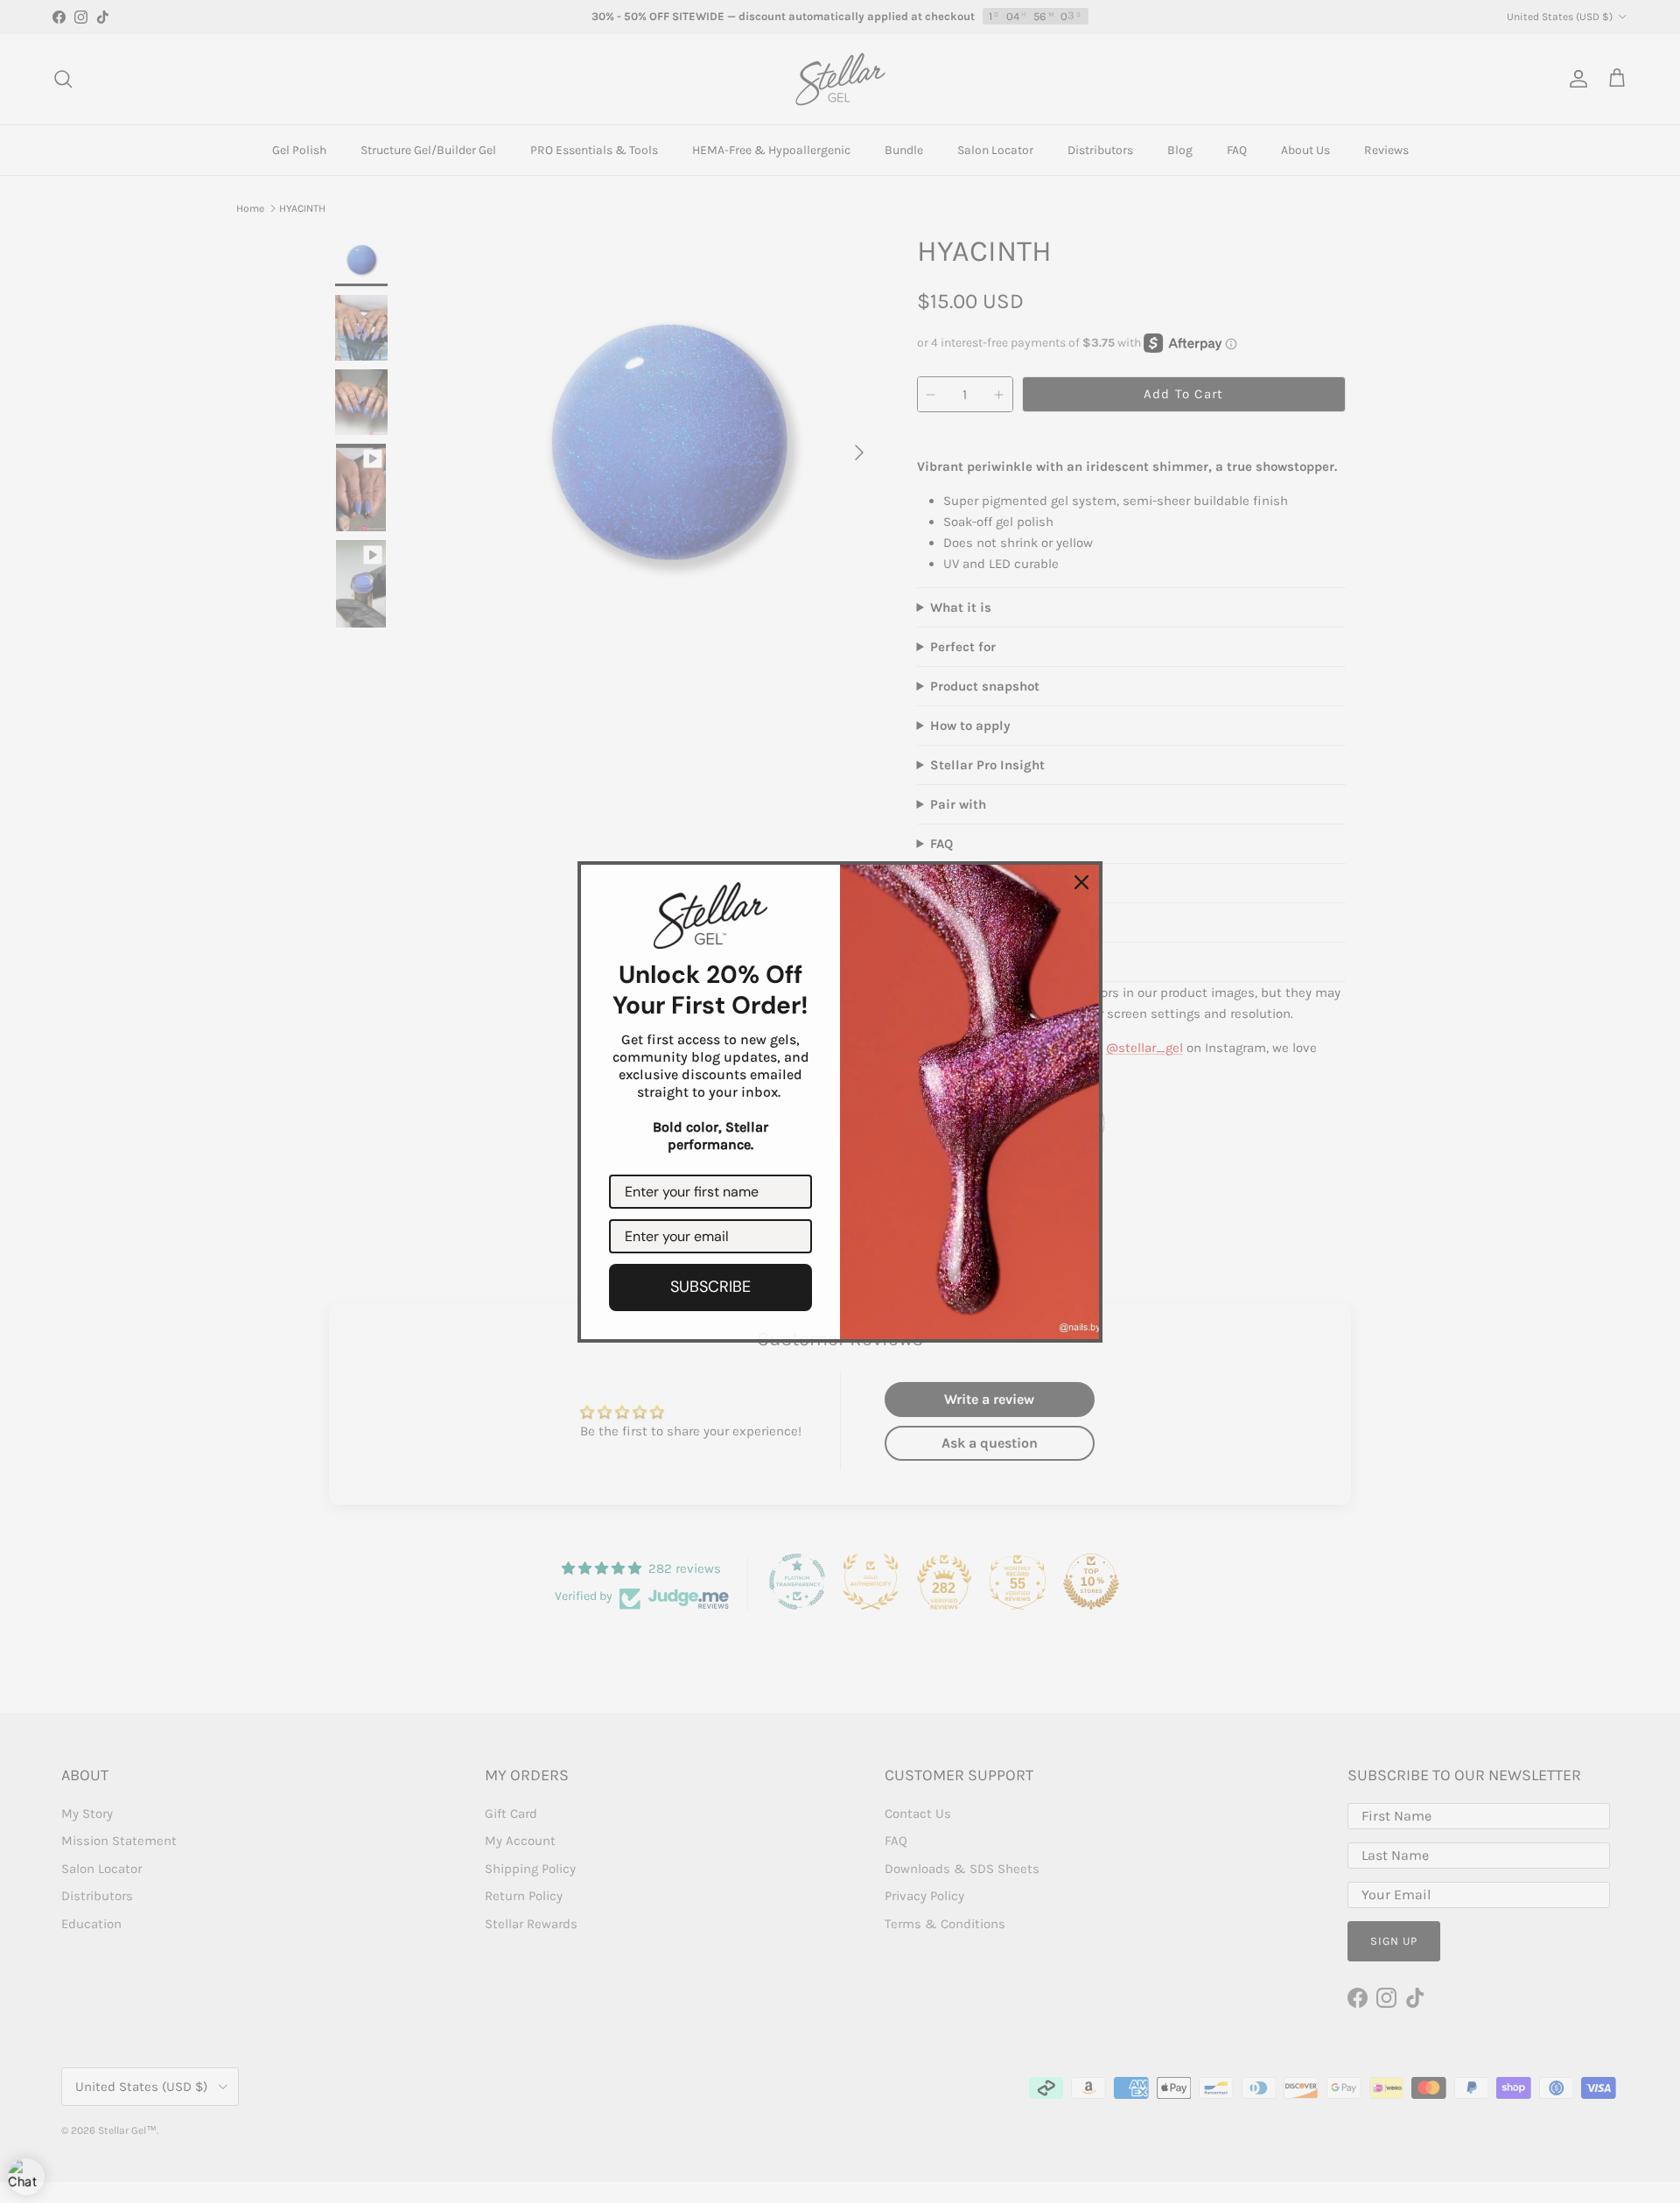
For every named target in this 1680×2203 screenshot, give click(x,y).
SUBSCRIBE (710, 1287)
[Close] (1081, 882)
